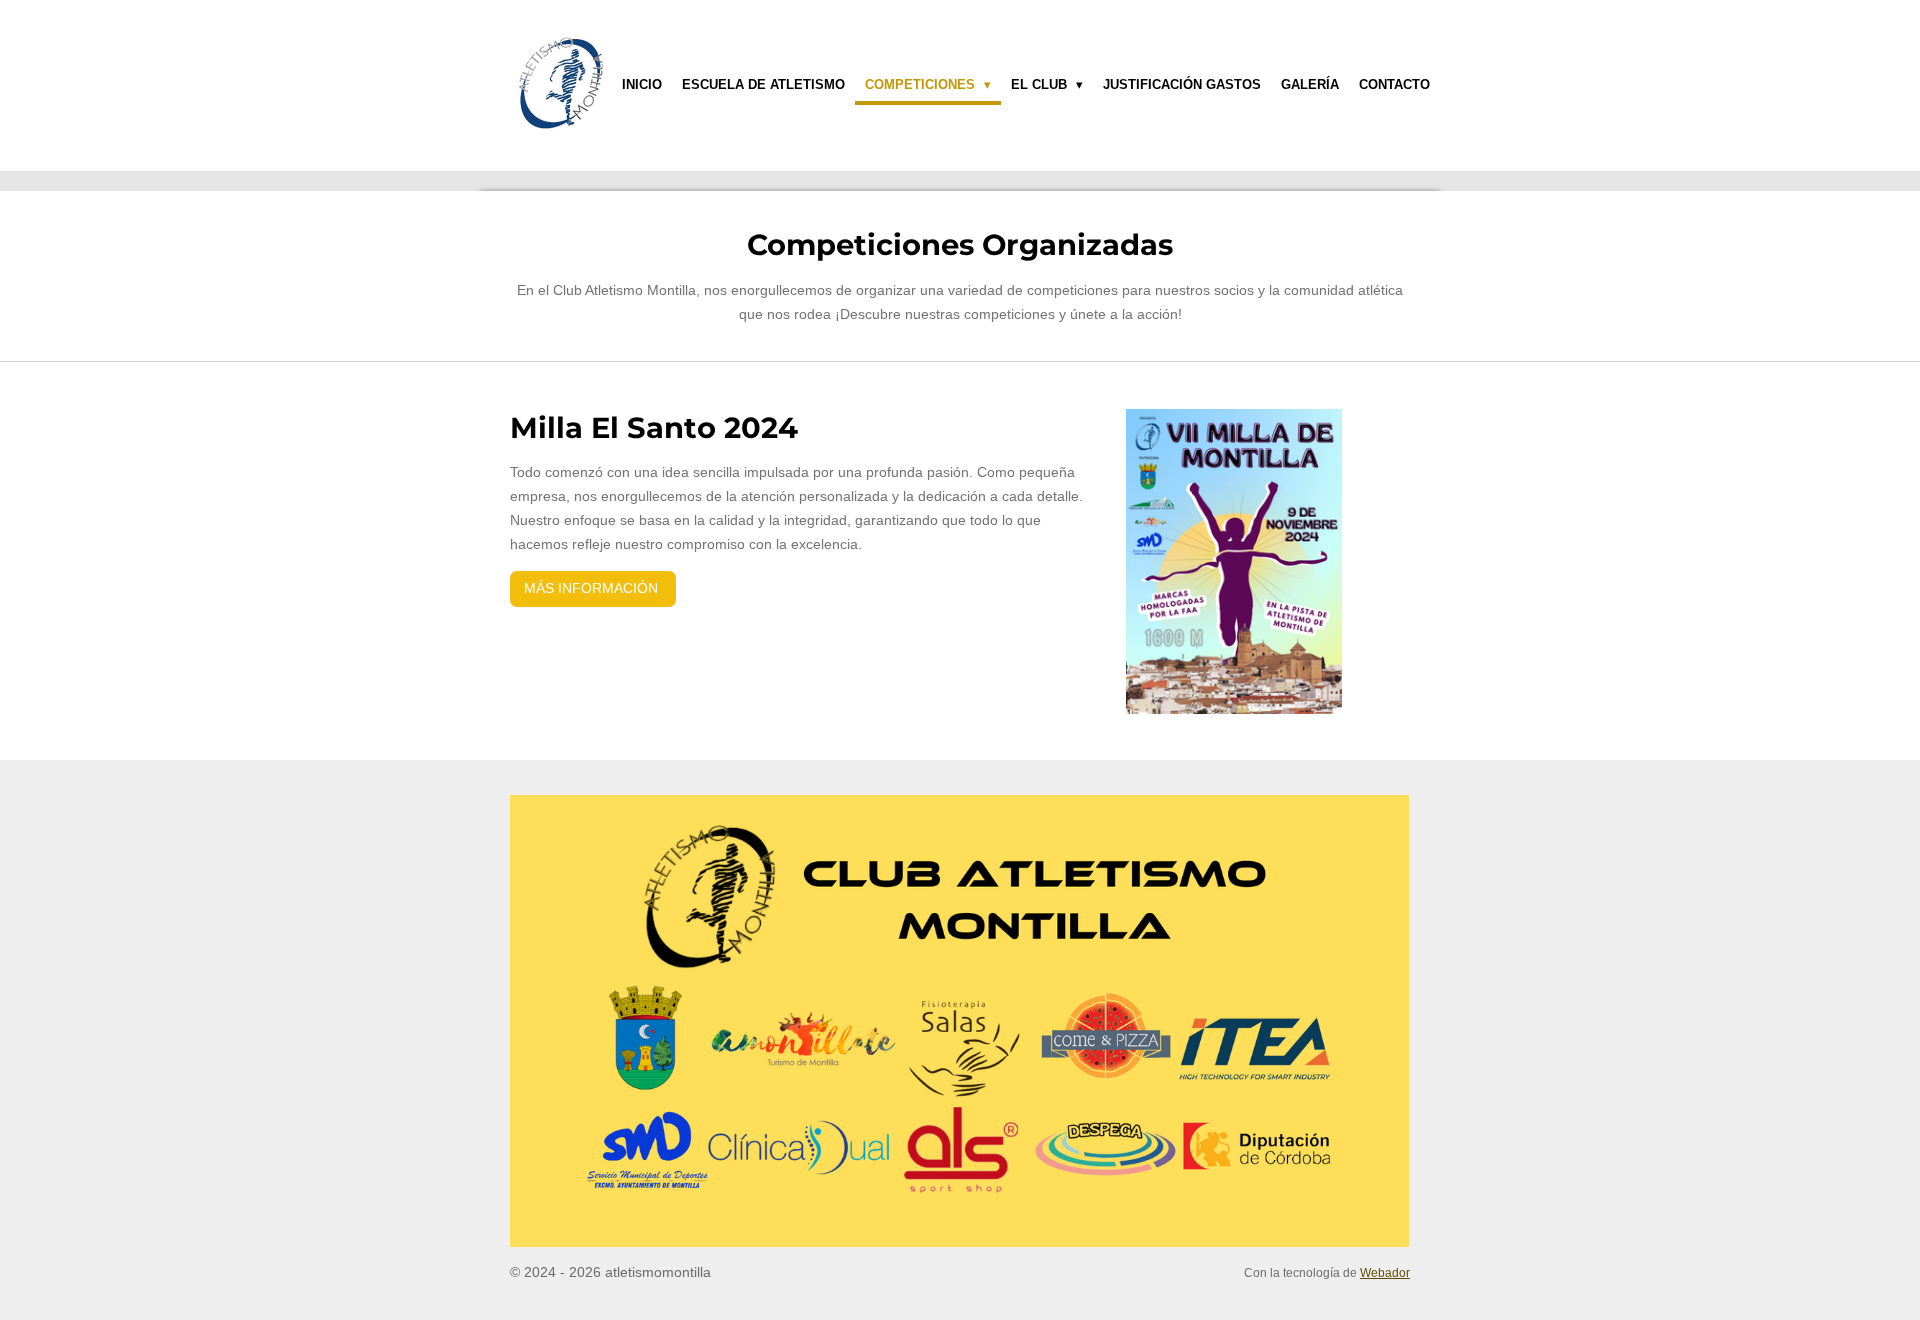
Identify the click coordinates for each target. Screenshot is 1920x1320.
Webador (1385, 1272)
